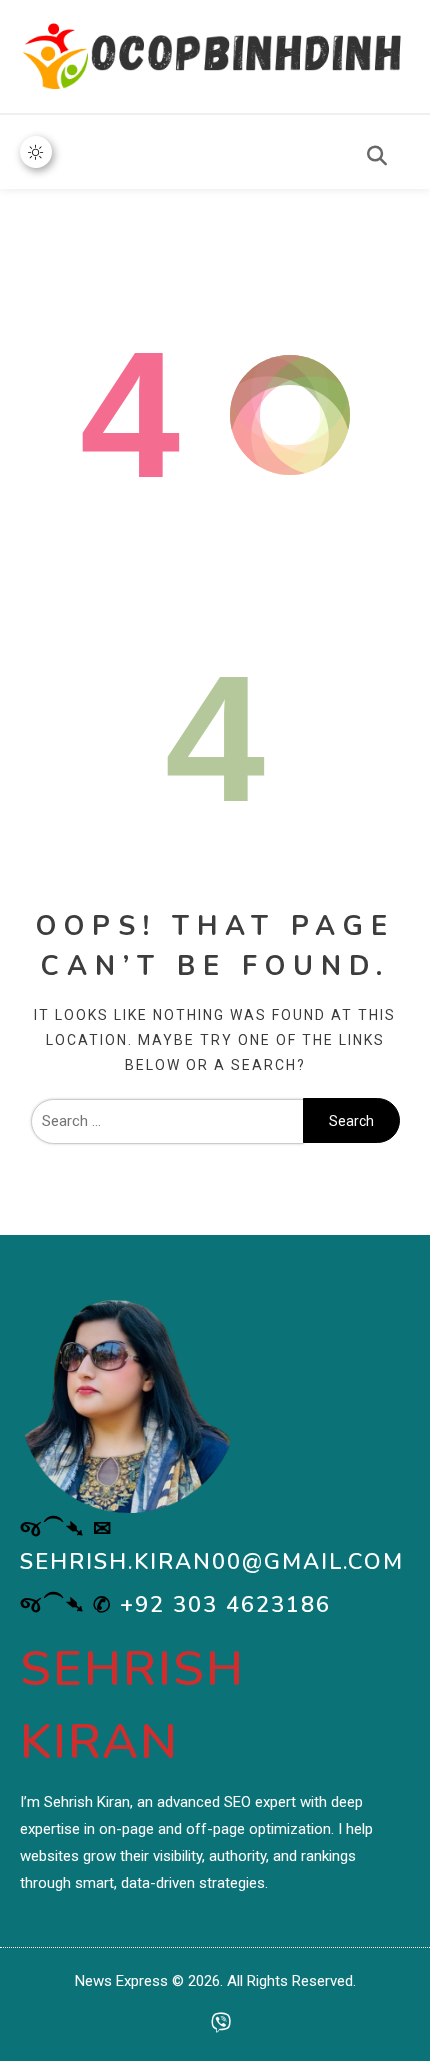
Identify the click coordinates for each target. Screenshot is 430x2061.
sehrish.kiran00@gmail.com (212, 1562)
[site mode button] (36, 152)
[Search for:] (167, 1121)
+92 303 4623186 (225, 1605)
